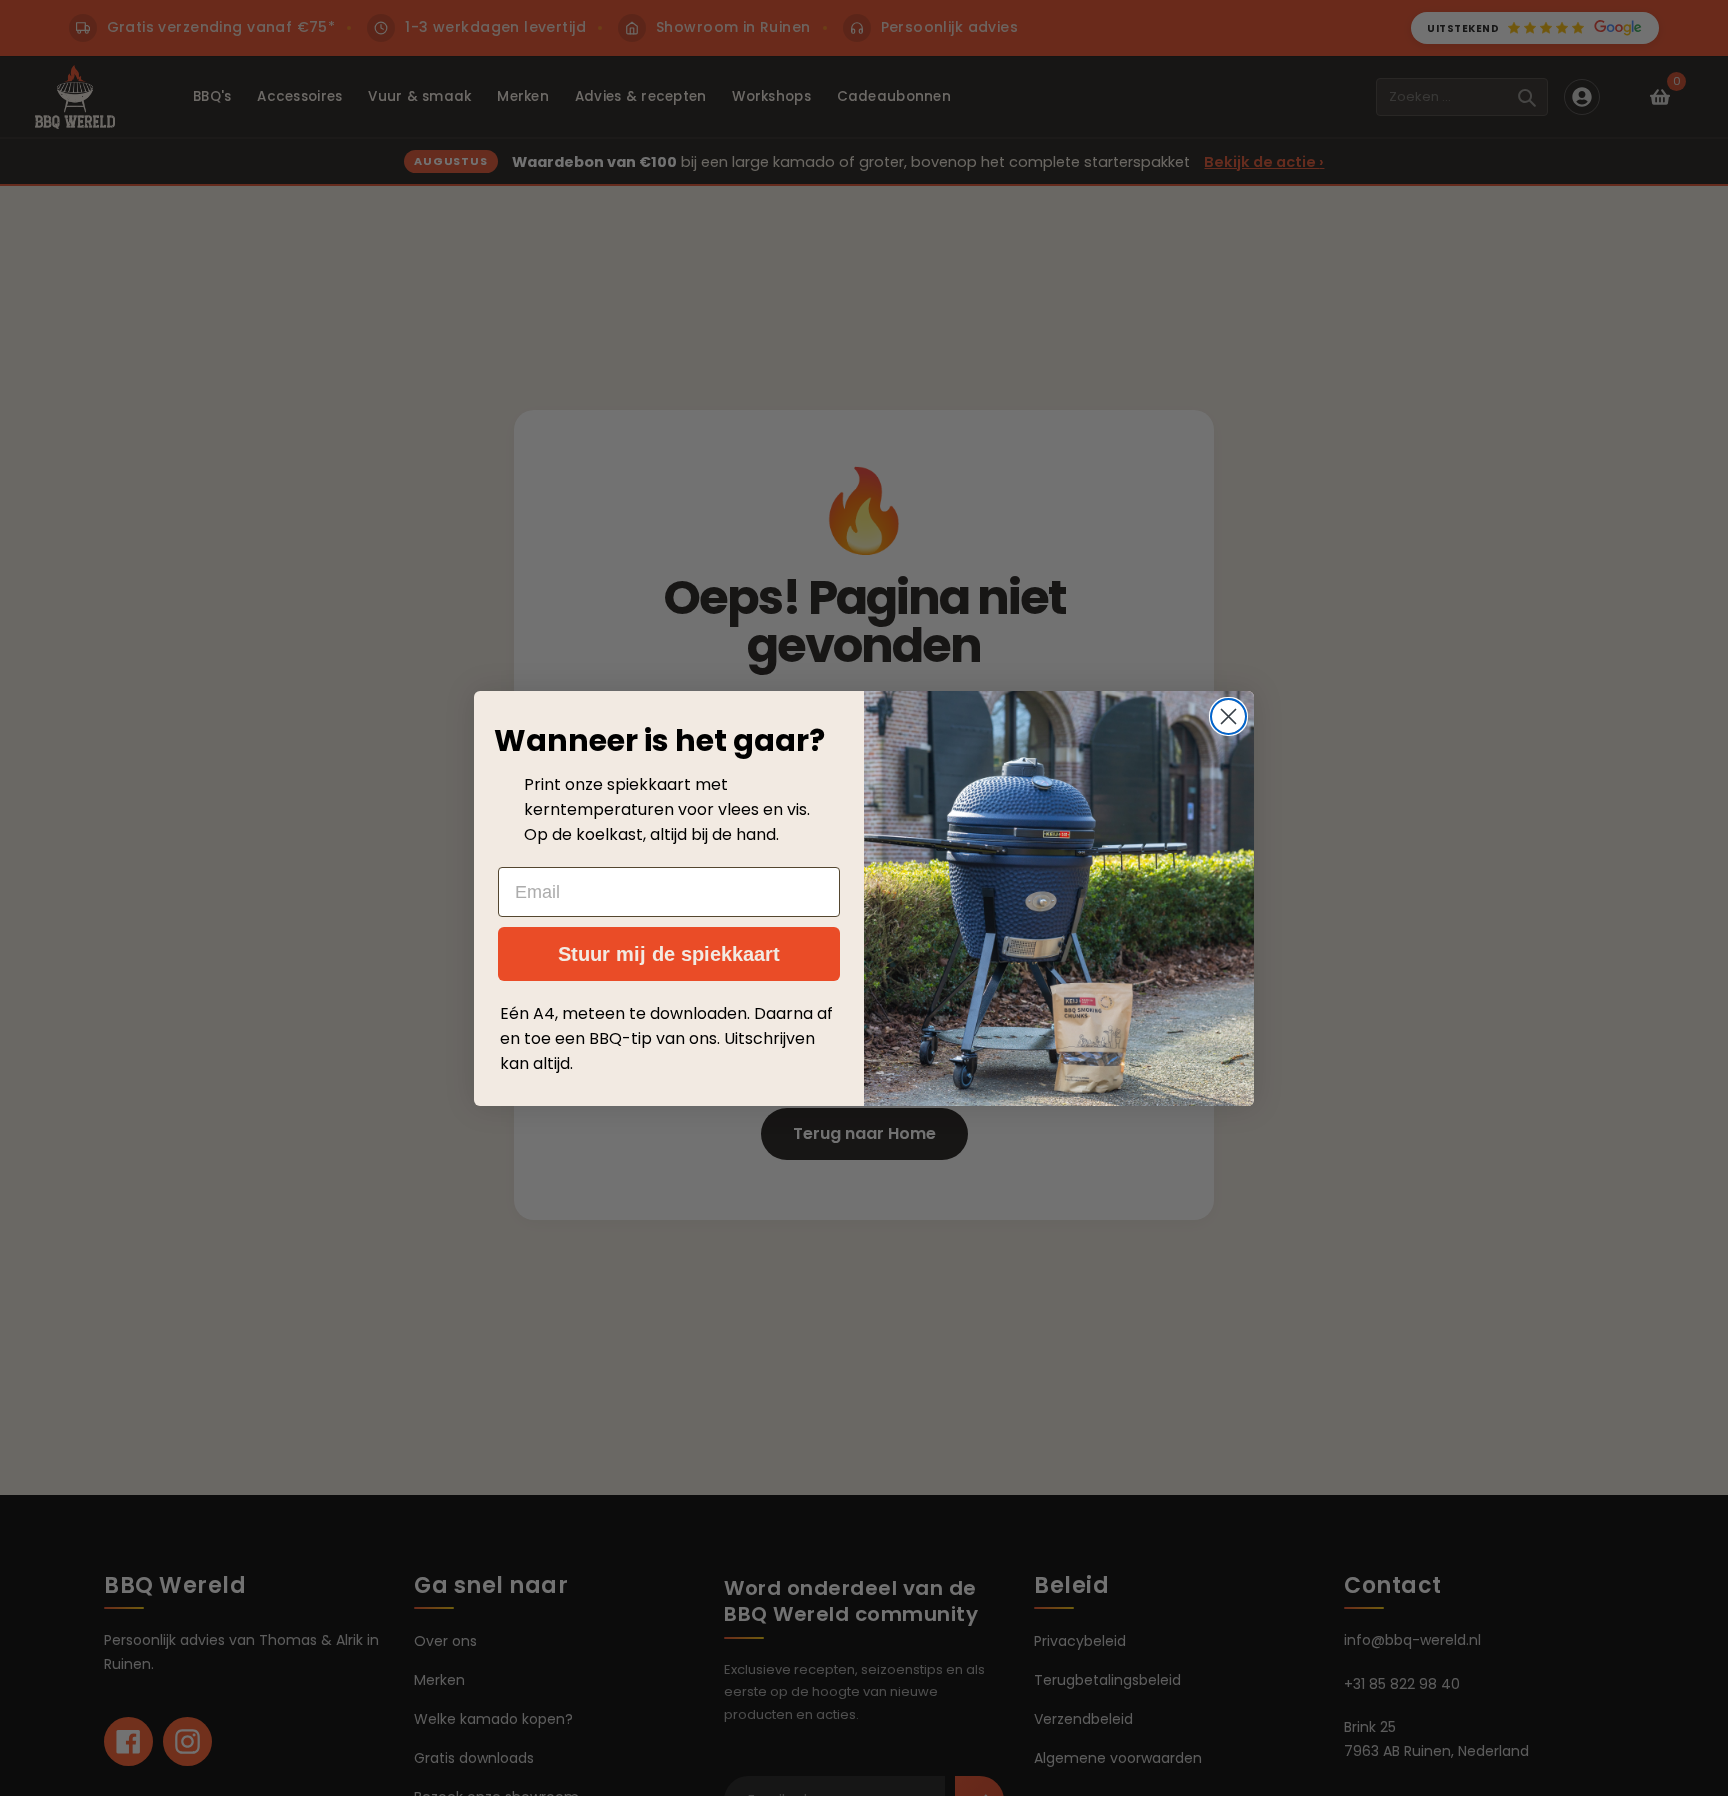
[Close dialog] (1228, 716)
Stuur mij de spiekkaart (669, 954)
